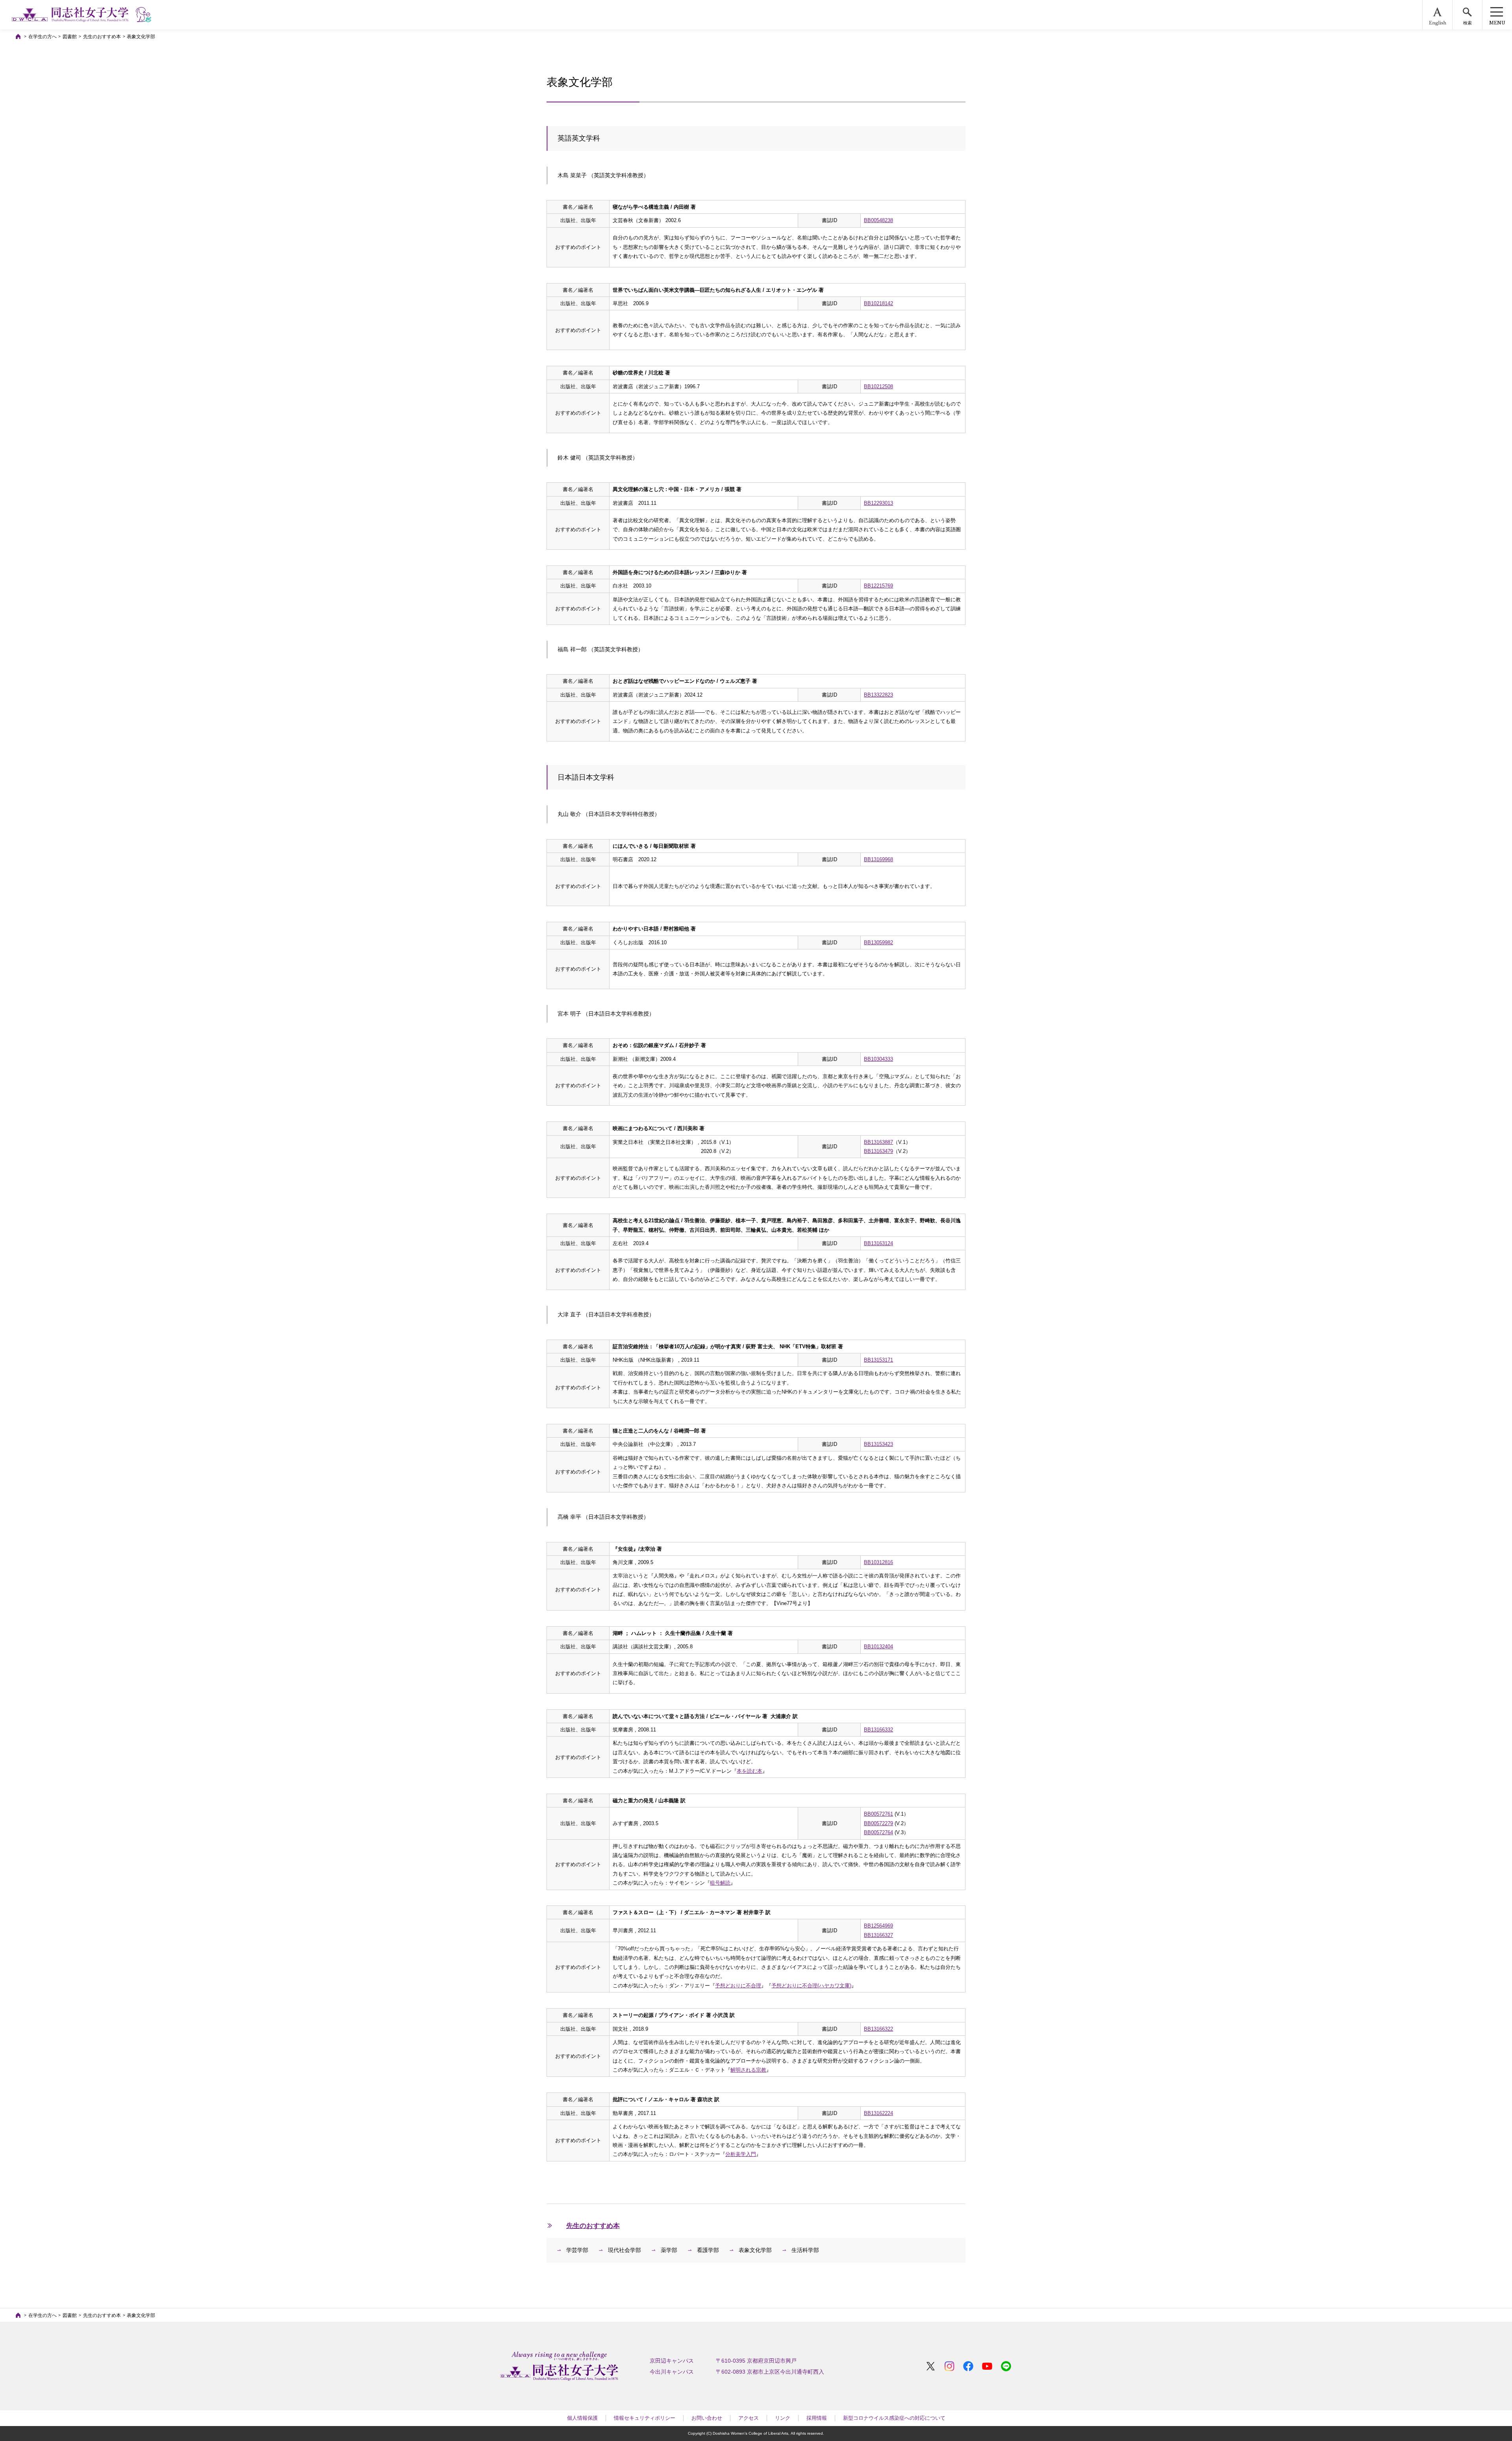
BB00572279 (878, 1823)
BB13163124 (878, 1243)
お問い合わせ (707, 2418)
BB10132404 (878, 1647)
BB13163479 (878, 1151)
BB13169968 (878, 859)
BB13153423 (878, 1444)
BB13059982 (878, 942)
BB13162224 (878, 2113)
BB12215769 (878, 586)
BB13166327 (878, 1935)
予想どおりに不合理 (738, 1986)
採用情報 (817, 2418)
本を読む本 (750, 1771)
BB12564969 (878, 1926)
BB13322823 (878, 695)
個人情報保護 (582, 2418)
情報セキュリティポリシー (645, 2418)
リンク (783, 2418)
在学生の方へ (43, 37)
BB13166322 (878, 2029)
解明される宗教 (748, 2070)
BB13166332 (878, 1730)
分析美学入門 (741, 2154)
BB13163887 (878, 1142)
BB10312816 (878, 1562)
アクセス (749, 2418)
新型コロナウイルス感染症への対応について (894, 2418)
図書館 (70, 37)
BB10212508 (878, 386)
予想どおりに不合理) (811, 1986)
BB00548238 (878, 220)
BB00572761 (878, 1814)
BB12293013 (878, 503)
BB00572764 (878, 1832)
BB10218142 (878, 303)
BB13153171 (878, 1360)
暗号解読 (720, 1883)
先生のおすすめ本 (102, 37)
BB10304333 (878, 1059)
